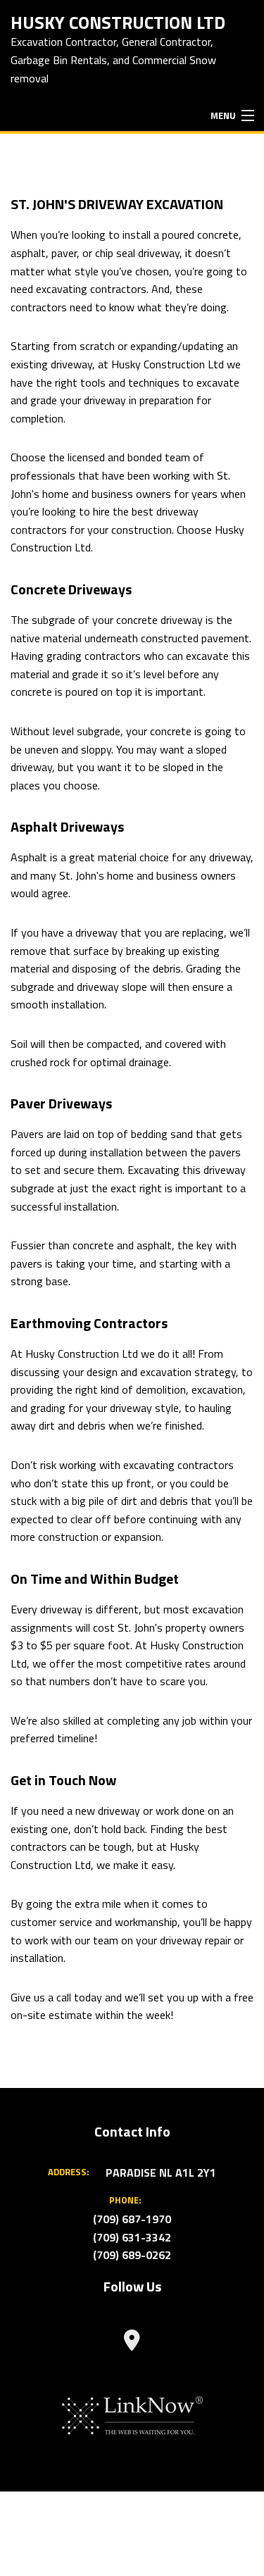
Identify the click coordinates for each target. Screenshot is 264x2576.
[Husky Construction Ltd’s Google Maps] (132, 2344)
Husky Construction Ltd (118, 21)
